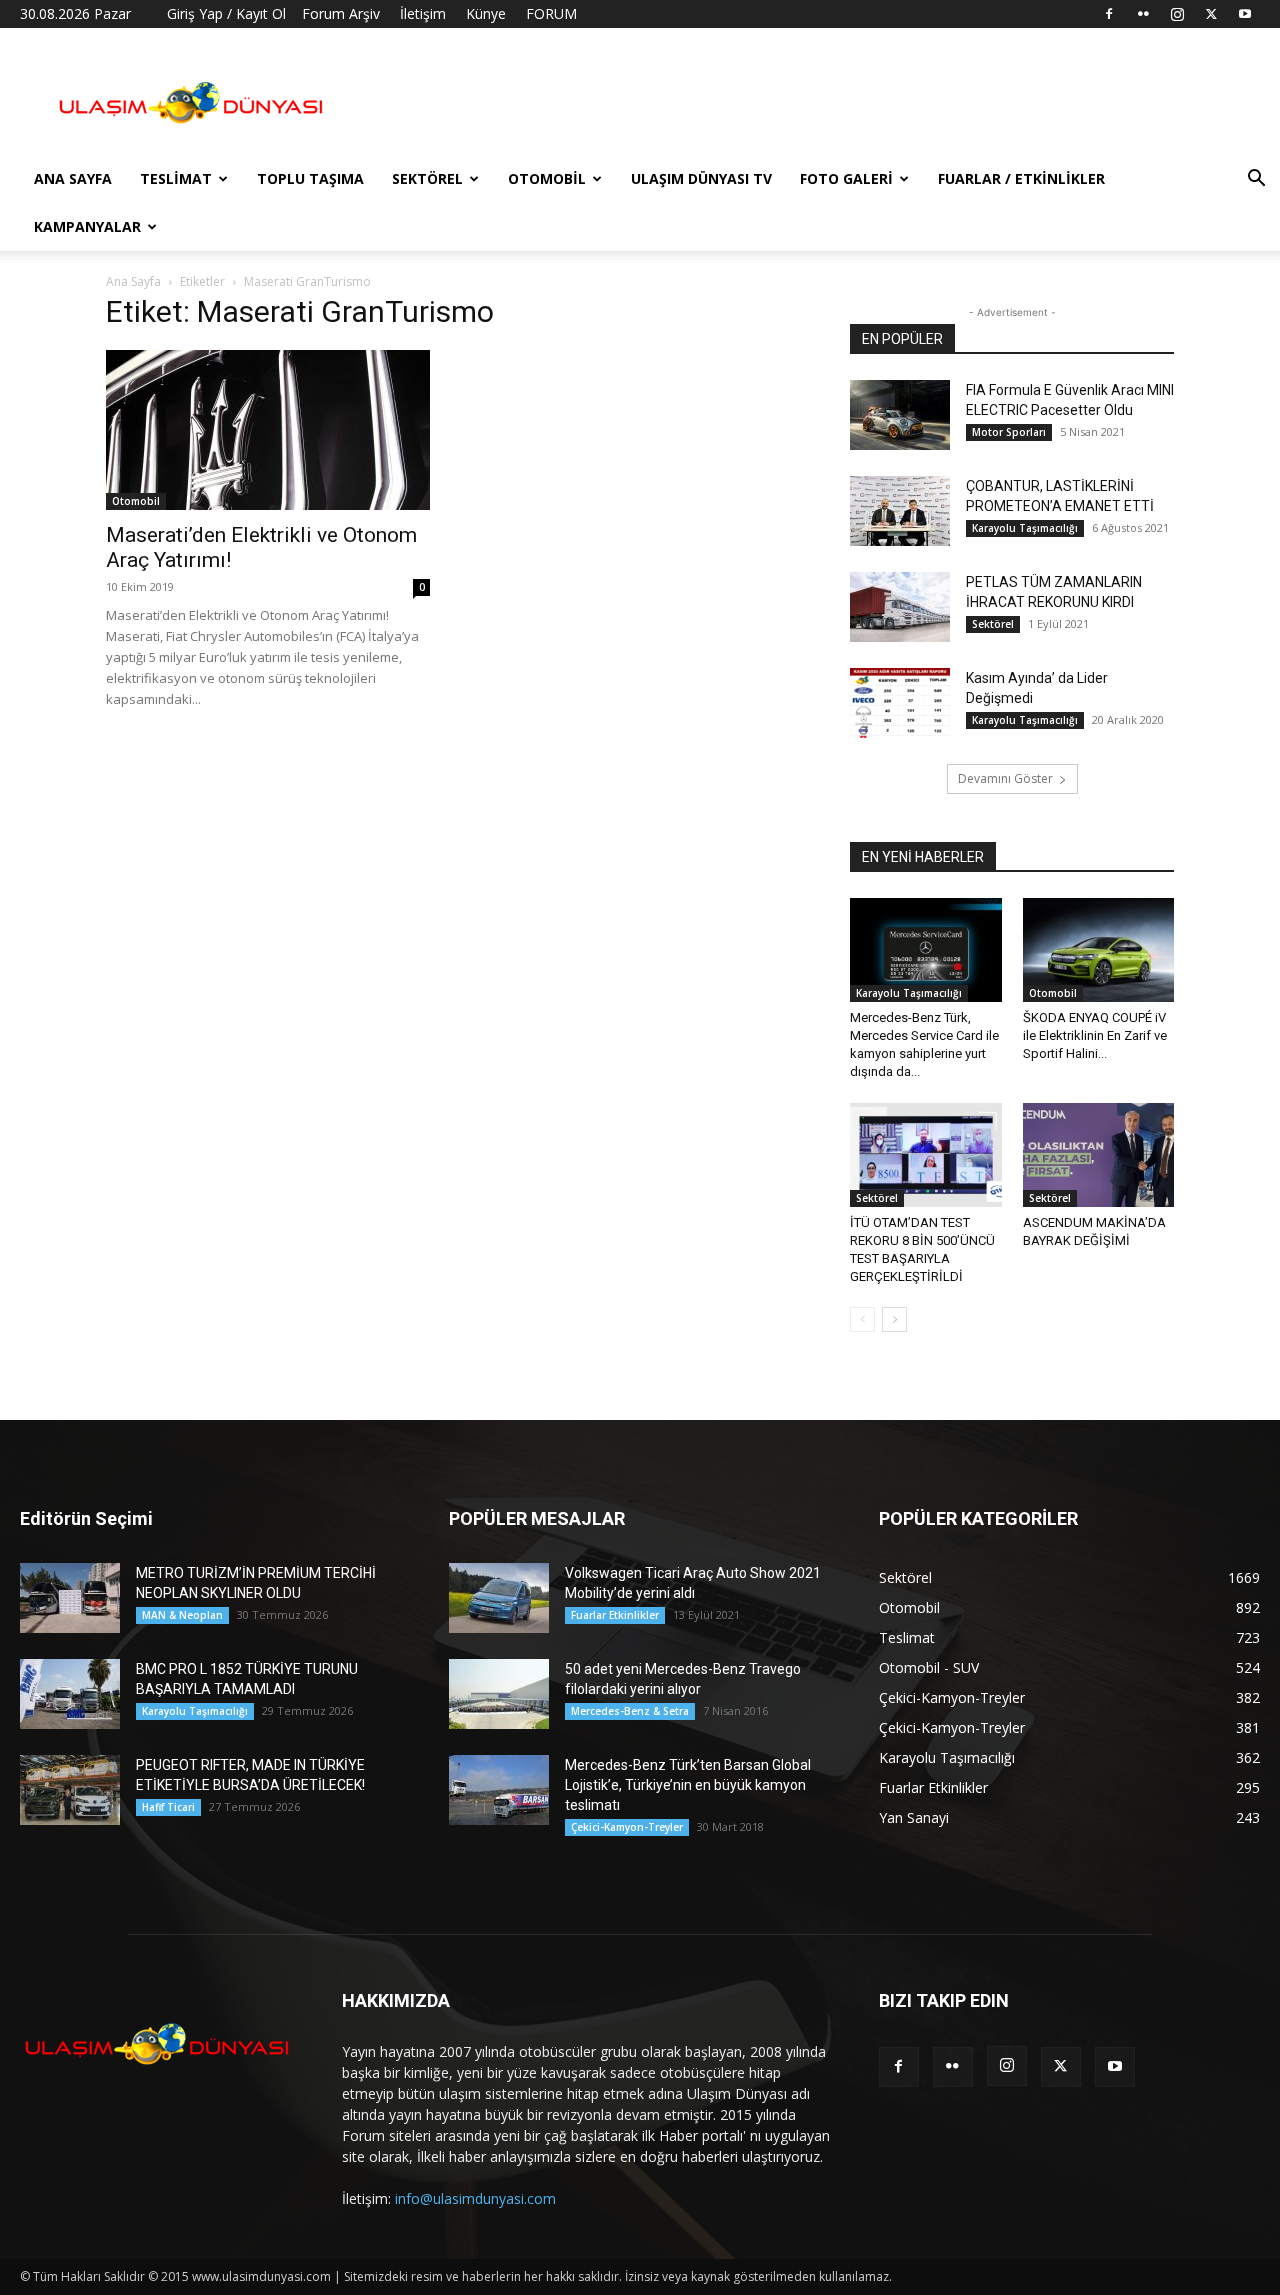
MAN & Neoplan (182, 1615)
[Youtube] (1245, 14)
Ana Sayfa (73, 178)
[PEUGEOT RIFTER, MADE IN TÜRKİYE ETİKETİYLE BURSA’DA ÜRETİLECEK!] (70, 1790)
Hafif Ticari (168, 1807)
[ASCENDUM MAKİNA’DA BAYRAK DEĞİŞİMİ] (1099, 1155)
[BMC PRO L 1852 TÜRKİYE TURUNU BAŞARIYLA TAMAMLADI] (70, 1694)
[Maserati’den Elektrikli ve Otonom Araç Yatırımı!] (268, 430)
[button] (1256, 180)
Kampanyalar (87, 226)
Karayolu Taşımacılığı (1025, 528)
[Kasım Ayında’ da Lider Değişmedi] (900, 703)
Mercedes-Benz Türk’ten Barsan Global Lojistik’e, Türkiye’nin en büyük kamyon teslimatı (688, 1785)
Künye (486, 13)
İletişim (423, 13)
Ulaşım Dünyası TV (701, 178)
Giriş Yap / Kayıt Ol (226, 13)
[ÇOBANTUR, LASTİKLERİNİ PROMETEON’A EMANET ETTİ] (900, 511)
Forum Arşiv (341, 13)
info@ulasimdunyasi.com (475, 2198)
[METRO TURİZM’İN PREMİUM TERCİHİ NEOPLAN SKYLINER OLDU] (70, 1598)
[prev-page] (862, 1319)
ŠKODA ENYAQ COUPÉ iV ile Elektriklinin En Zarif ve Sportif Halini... (1095, 1035)
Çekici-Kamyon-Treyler (627, 1827)
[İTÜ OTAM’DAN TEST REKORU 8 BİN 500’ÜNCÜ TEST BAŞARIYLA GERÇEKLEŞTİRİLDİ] (926, 1155)
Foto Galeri (846, 178)
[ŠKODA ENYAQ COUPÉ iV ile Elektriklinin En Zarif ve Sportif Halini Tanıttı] (1099, 950)
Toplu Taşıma (310, 178)
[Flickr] (1143, 14)
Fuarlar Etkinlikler (615, 1615)
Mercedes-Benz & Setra (630, 1711)
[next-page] (894, 1319)
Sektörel (427, 178)
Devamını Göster (1005, 778)
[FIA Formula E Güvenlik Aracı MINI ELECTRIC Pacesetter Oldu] (900, 415)
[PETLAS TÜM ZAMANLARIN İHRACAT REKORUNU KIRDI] (900, 607)
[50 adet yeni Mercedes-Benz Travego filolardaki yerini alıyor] (499, 1694)
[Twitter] (1211, 14)
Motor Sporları (1009, 432)
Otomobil (547, 178)
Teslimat (176, 178)
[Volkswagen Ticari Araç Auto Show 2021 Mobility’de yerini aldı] (499, 1598)
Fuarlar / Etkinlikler (1021, 178)
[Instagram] (1177, 14)
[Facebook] (1109, 14)
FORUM (551, 13)
